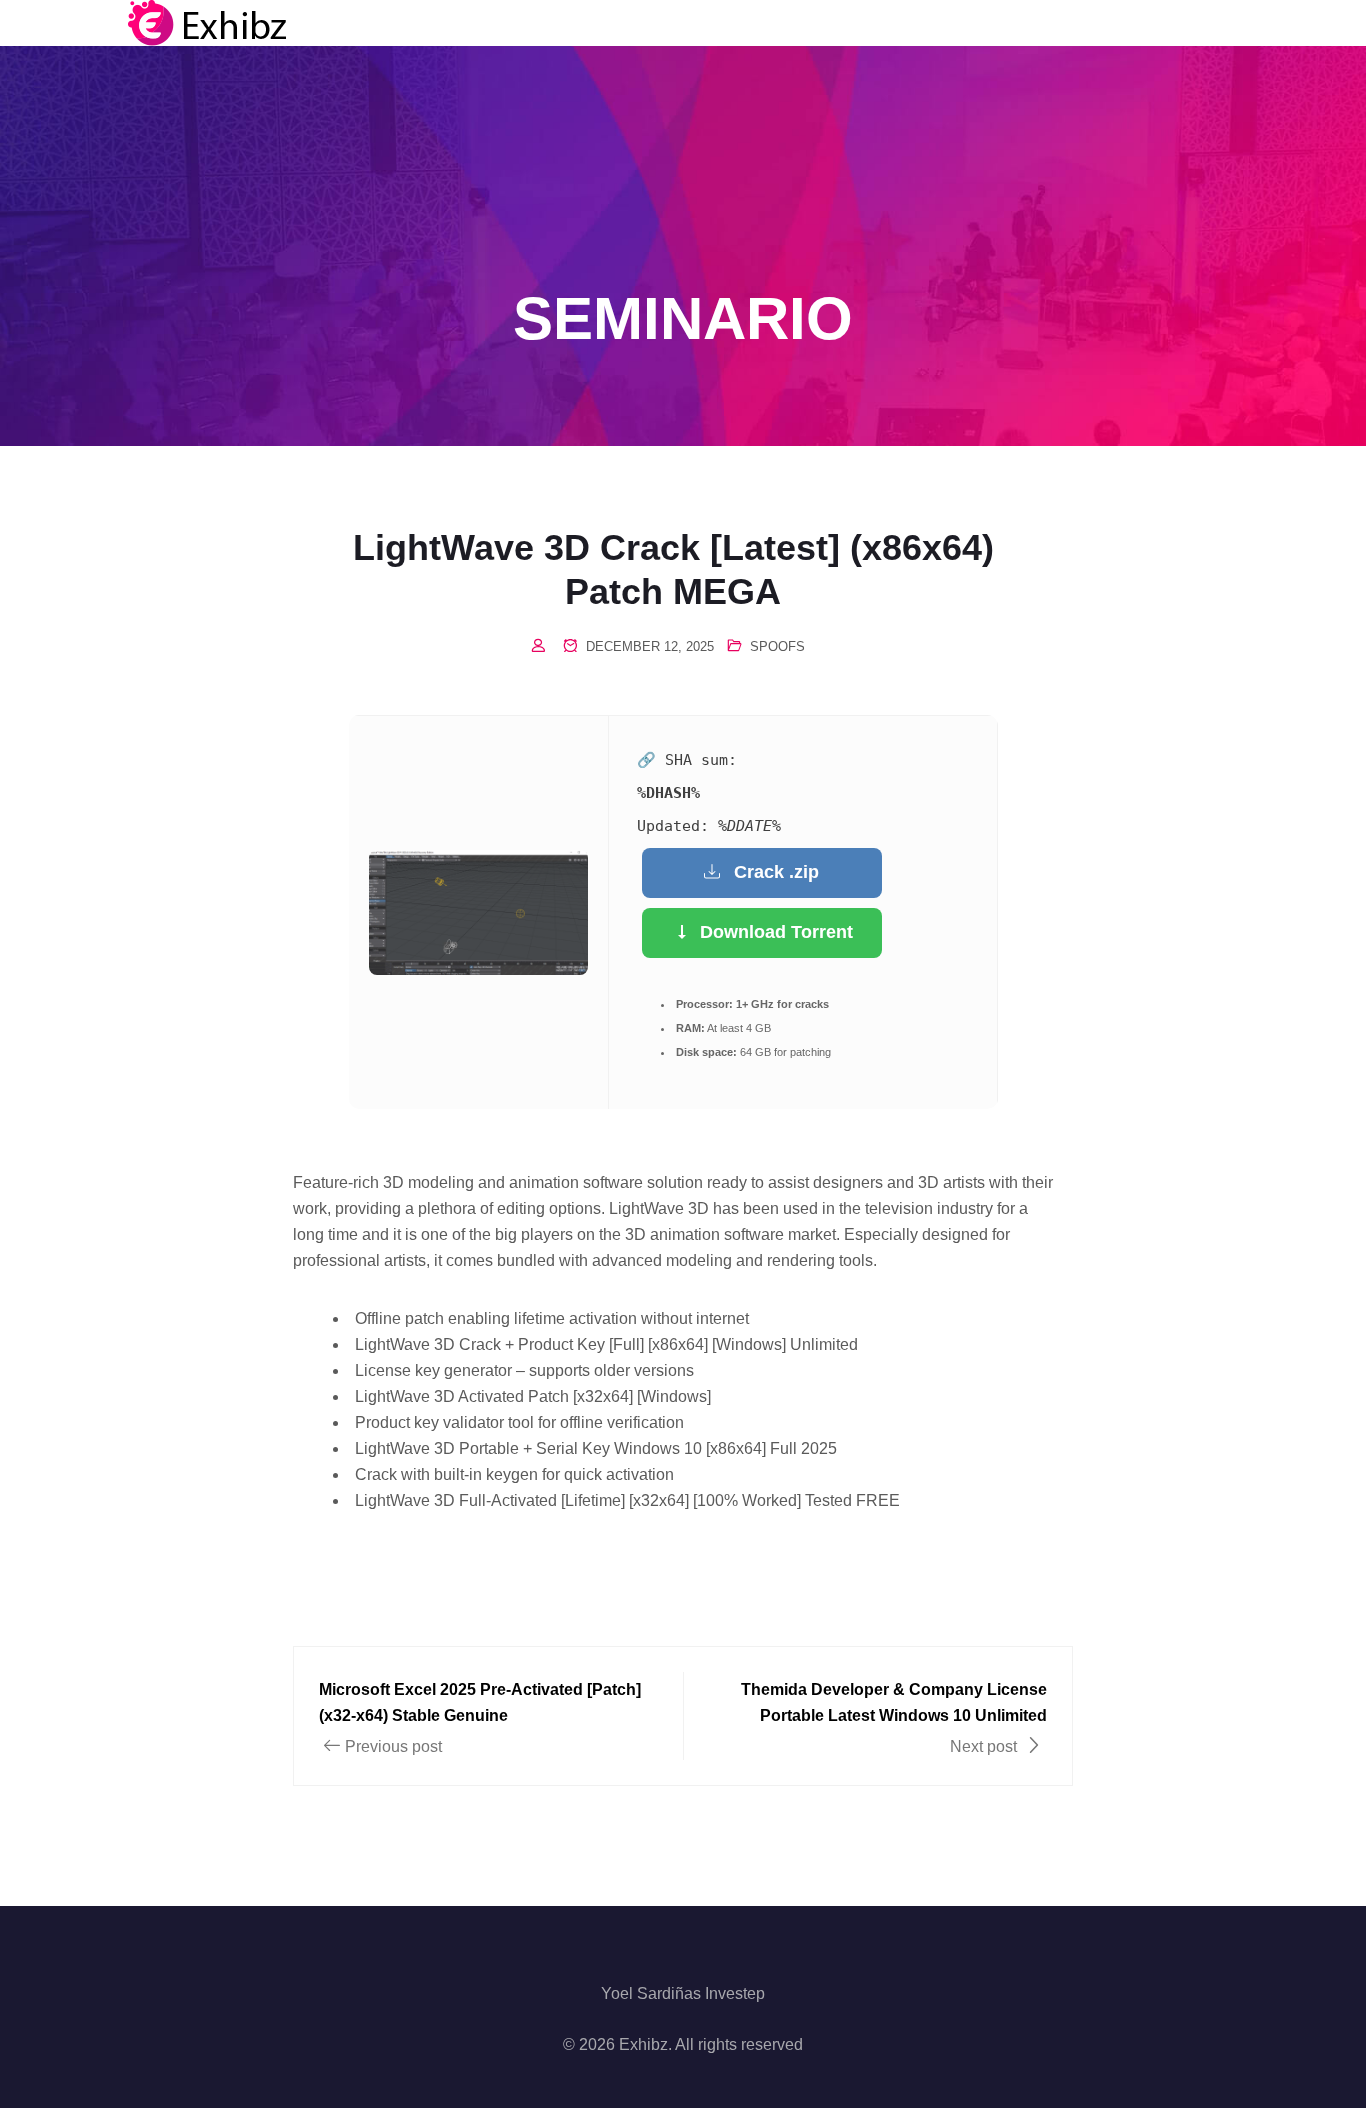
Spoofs (777, 646)
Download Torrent (776, 932)
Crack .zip (776, 872)
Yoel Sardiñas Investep (683, 1993)
